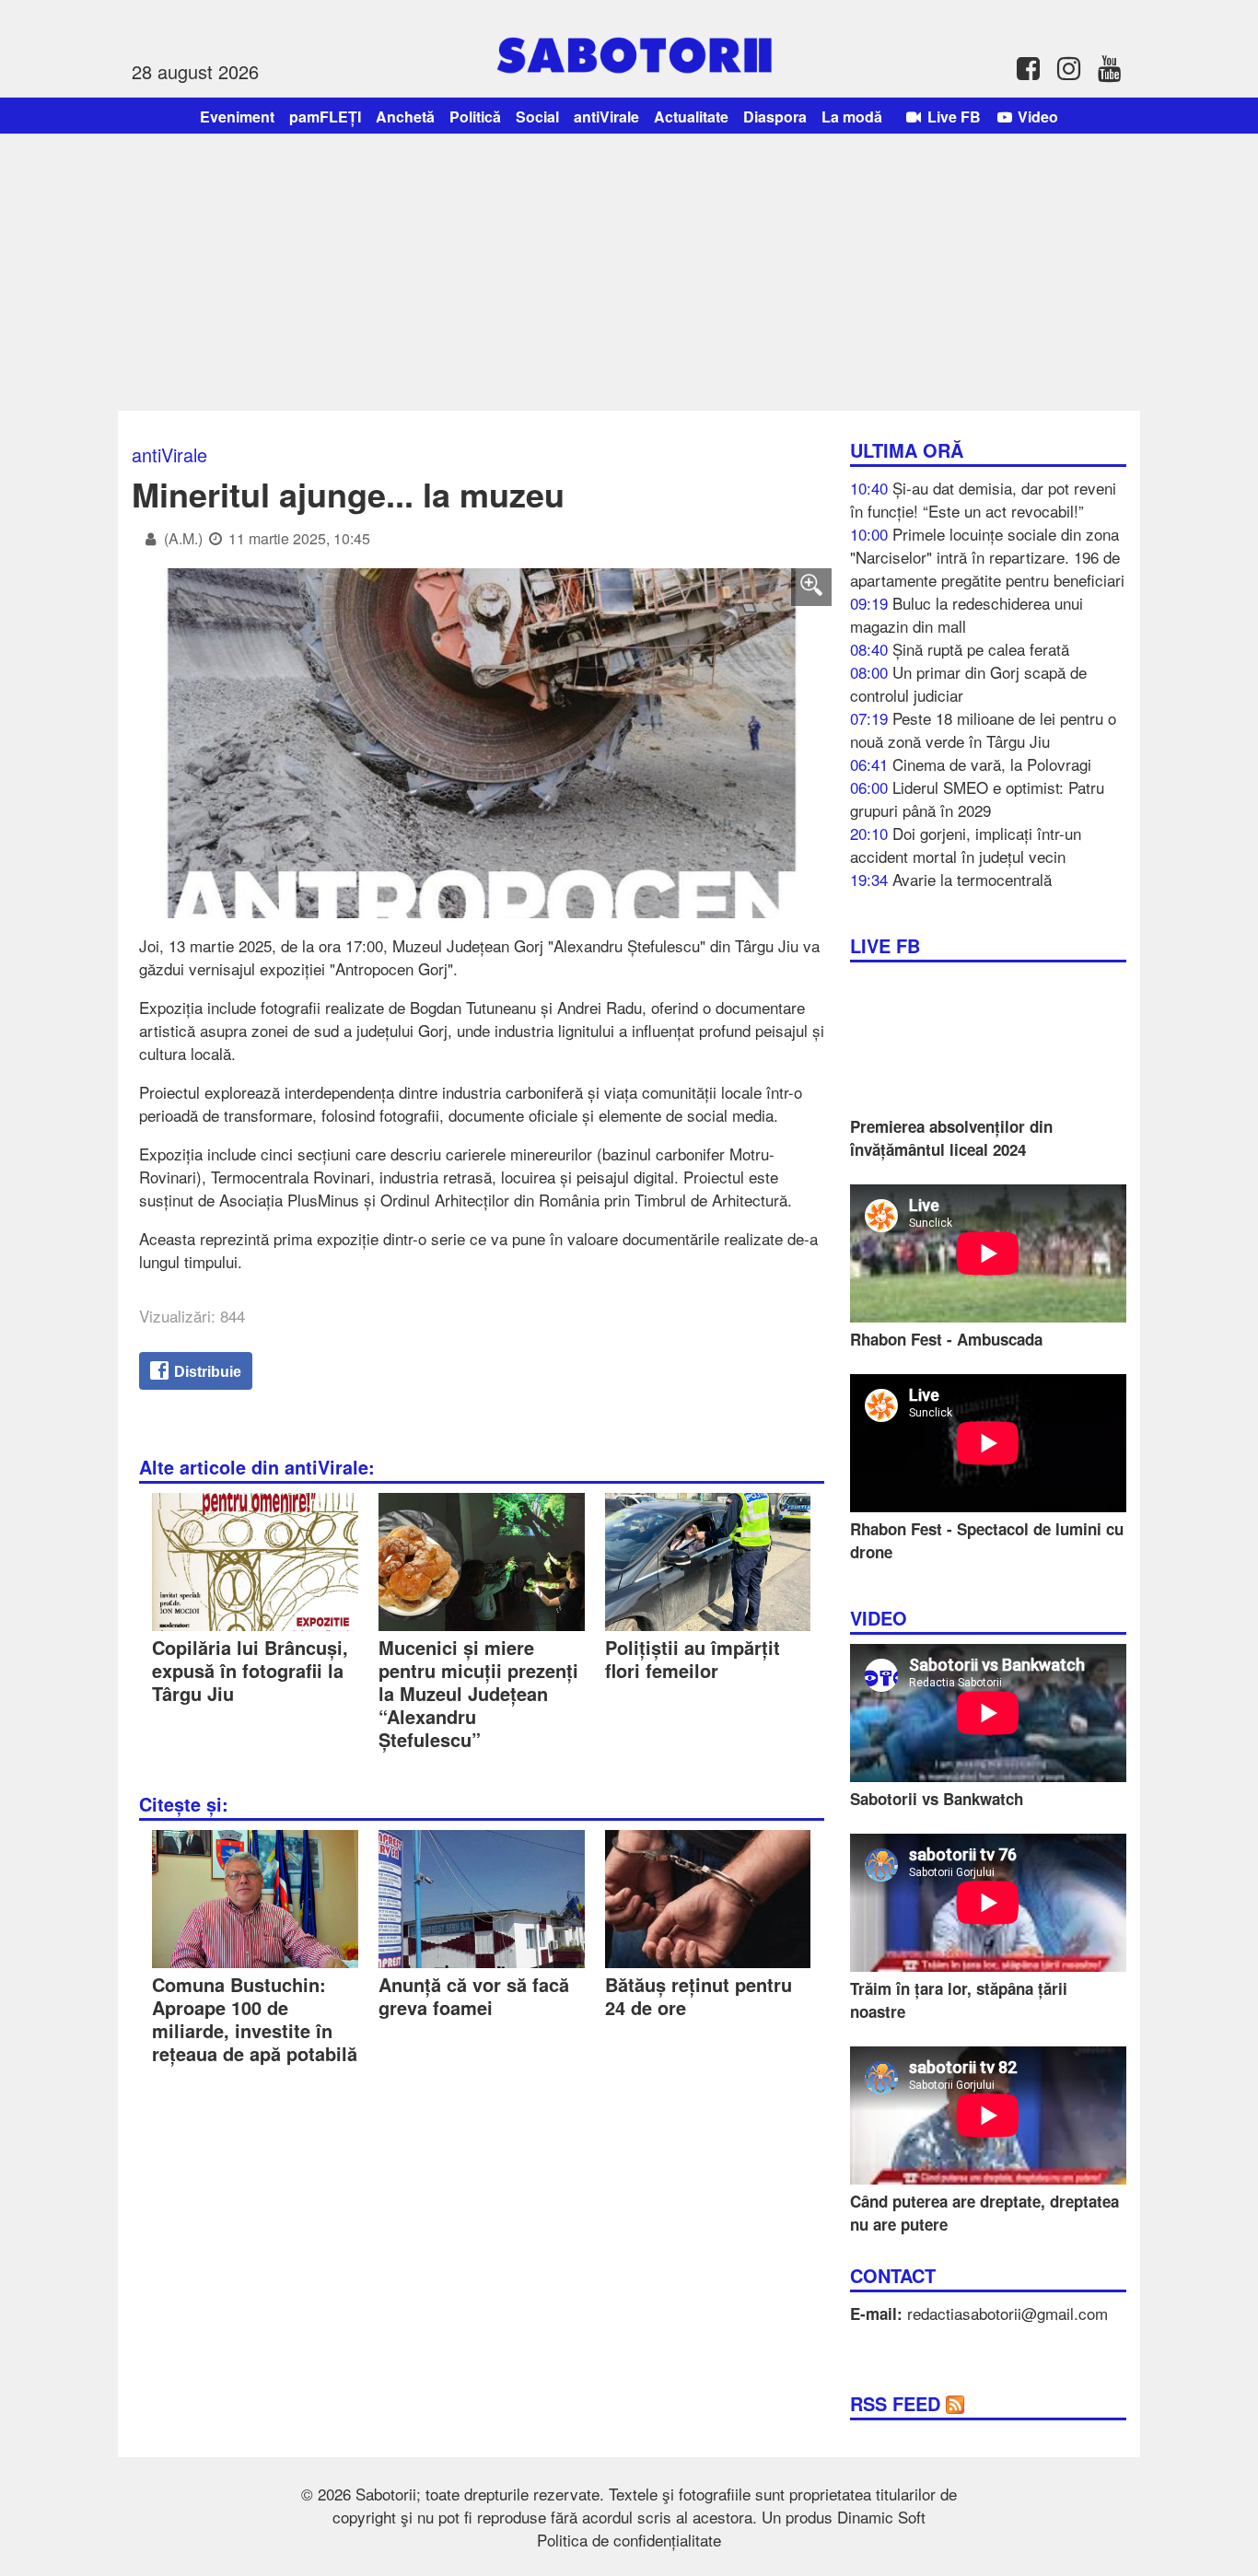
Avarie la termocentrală (972, 879)
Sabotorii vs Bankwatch (937, 1799)
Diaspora (775, 117)
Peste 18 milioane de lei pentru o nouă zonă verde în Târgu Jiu (983, 729)
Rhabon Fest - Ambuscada (946, 1339)
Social (537, 117)
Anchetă (405, 117)
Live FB (952, 117)
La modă (852, 117)
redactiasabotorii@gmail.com (1008, 2313)
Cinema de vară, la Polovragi (992, 764)
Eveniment (237, 117)
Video (1036, 117)
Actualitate (691, 117)
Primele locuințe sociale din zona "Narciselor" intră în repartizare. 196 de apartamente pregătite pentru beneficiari (987, 557)
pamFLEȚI (325, 117)
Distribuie (206, 1372)
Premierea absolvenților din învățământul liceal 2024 (951, 1138)
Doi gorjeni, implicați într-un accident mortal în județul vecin (966, 845)
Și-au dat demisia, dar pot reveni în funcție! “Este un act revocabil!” (983, 499)
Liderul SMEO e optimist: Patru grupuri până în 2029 (977, 798)
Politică (475, 117)
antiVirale (606, 117)
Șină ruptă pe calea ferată (981, 649)
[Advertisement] (629, 273)
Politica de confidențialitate (629, 2540)
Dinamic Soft (881, 2517)
